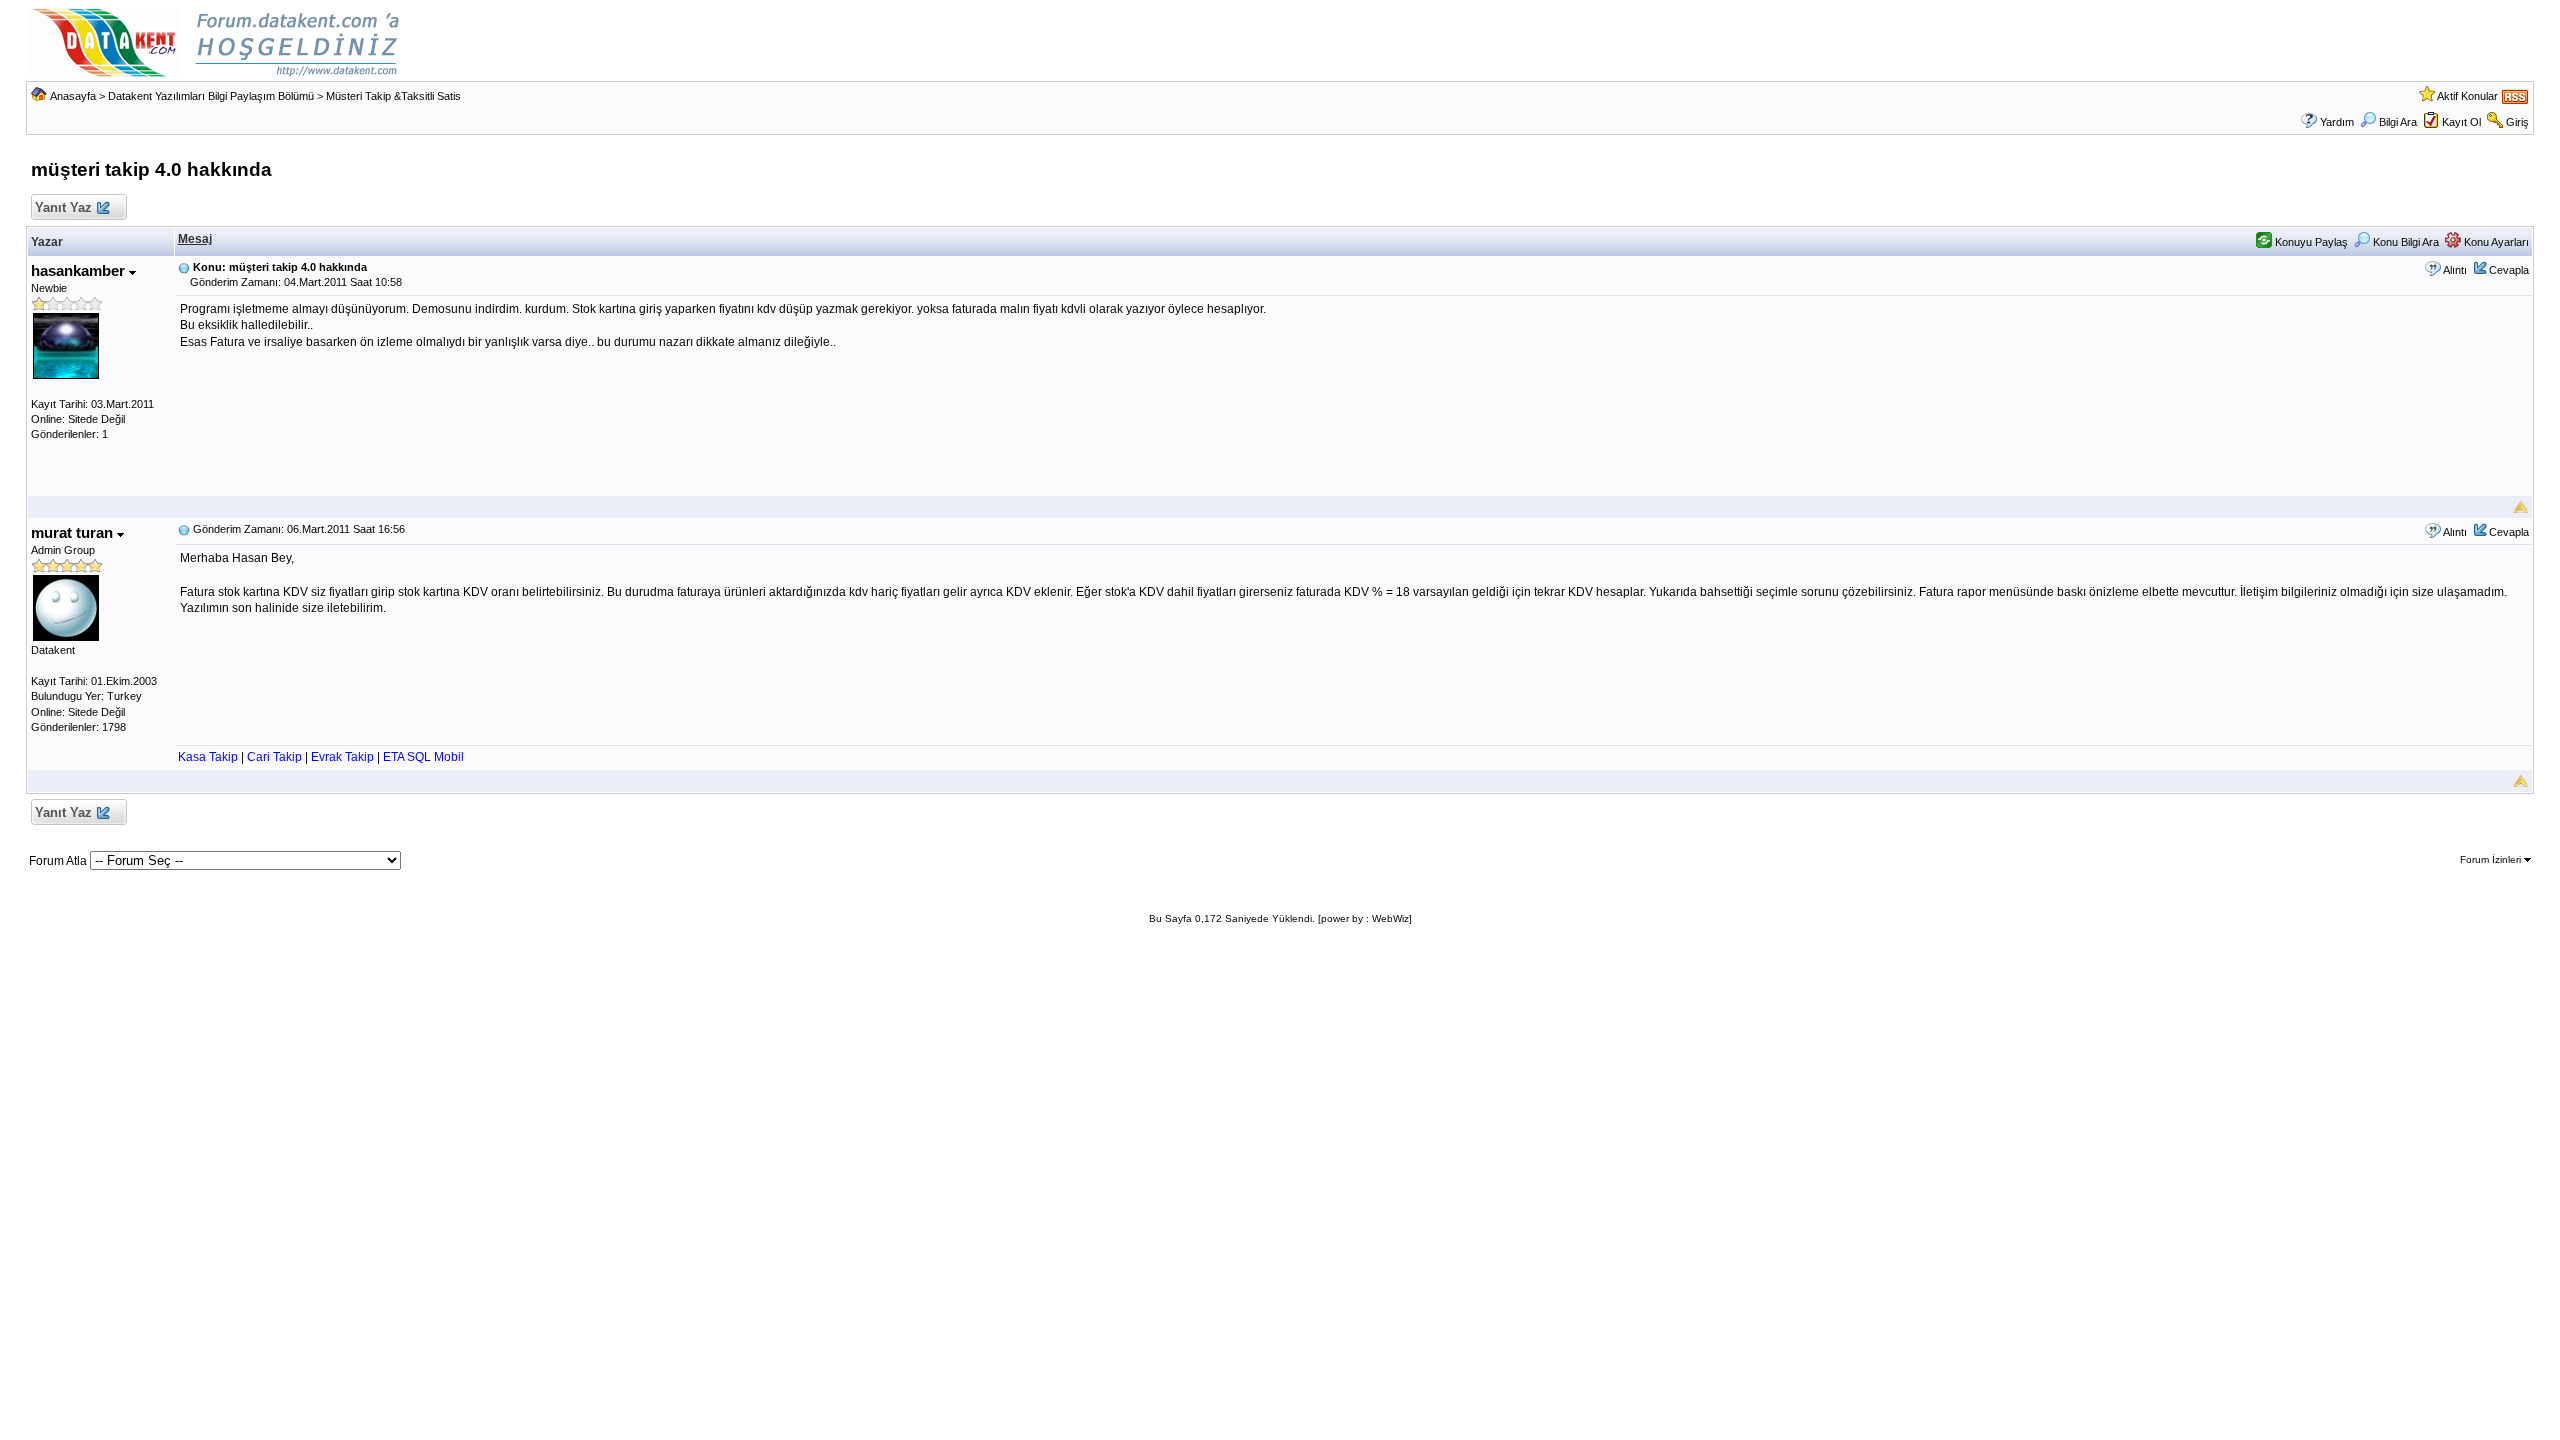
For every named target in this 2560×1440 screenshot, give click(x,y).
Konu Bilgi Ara (2404, 242)
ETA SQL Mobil (423, 757)
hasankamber (80, 270)
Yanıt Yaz (63, 207)
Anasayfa (73, 96)
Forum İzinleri (2492, 859)
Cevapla (2509, 270)
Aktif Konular (2467, 96)
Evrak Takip (342, 757)
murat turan (74, 532)
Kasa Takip (208, 757)
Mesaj (195, 239)
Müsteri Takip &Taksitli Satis (393, 96)
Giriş (2517, 122)
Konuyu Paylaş (2310, 242)
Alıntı (2455, 270)
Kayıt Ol (2461, 122)
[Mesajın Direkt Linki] (184, 267)
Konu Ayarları (2495, 242)
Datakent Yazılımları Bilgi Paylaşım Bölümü (211, 96)
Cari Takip (274, 757)
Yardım (2337, 122)
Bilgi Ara (2398, 122)
